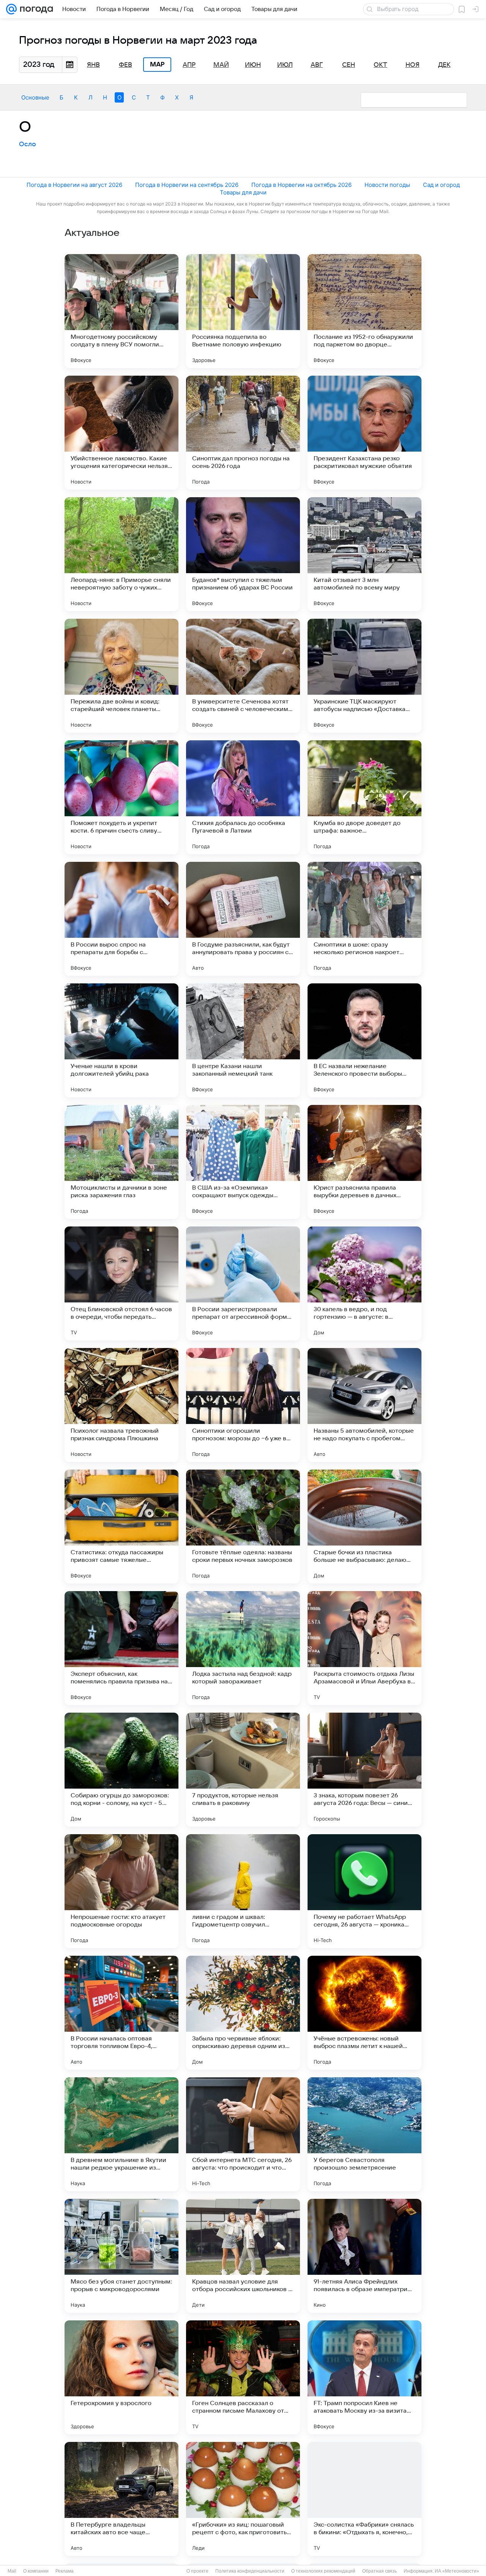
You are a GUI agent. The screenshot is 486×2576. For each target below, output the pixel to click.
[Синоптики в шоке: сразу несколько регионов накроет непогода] (364, 919)
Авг (317, 65)
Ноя (413, 65)
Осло (28, 144)
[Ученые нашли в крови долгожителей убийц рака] (121, 1040)
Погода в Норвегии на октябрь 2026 (301, 185)
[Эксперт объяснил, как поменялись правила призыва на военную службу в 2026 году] (121, 1648)
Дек (444, 65)
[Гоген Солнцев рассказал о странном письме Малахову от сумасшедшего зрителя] (243, 2377)
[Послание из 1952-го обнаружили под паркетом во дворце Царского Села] (364, 311)
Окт (380, 65)
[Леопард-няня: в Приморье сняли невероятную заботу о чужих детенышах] (121, 554)
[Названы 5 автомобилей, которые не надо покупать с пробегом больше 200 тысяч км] (364, 1405)
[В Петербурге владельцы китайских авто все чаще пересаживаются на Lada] (121, 2499)
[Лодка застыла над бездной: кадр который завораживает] (243, 1648)
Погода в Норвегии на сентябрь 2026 (187, 185)
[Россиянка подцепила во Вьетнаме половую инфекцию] (243, 311)
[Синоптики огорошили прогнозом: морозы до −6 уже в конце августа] (243, 1405)
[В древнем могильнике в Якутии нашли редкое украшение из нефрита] (121, 2134)
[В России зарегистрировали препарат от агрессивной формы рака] (243, 1283)
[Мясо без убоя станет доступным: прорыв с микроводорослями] (121, 2256)
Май (221, 65)
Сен (349, 65)
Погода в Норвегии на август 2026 (74, 185)
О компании (36, 2571)
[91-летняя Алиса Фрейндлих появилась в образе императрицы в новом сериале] (364, 2256)
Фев (125, 65)
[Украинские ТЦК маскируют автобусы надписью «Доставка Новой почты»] (364, 676)
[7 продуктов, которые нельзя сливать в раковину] (243, 1770)
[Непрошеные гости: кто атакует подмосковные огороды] (121, 1891)
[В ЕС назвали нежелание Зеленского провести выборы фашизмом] (364, 1040)
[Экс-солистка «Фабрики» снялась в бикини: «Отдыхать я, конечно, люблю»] (364, 2499)
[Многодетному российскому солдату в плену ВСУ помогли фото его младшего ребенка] (121, 311)
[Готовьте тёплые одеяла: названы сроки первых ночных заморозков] (243, 1527)
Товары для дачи (243, 192)
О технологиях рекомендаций (323, 2571)
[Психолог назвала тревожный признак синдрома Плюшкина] (121, 1405)
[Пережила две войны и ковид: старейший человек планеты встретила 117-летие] (121, 676)
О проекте (197, 2571)
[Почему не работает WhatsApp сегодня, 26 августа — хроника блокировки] (364, 1891)
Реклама (65, 2571)
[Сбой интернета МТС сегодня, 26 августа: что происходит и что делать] (243, 2134)
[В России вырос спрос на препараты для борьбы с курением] (121, 919)
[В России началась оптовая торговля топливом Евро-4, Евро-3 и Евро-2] (121, 2013)
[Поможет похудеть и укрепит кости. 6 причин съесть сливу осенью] (121, 797)
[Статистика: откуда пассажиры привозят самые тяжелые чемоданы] (121, 1527)
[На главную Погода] (35, 9)
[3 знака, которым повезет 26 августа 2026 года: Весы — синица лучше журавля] (364, 1770)
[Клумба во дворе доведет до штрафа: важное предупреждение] (364, 797)
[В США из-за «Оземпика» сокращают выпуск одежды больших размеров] (243, 1162)
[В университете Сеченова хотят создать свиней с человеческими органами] (243, 676)
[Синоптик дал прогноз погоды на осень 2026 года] (243, 433)
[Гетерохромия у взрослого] (121, 2377)
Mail (12, 2571)
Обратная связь (379, 2571)
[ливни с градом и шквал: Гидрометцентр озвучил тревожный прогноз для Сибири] (243, 1891)
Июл (285, 65)
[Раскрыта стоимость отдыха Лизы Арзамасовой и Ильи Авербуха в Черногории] (364, 1648)
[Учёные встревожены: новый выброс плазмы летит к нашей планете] (364, 2013)
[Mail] (11, 9)
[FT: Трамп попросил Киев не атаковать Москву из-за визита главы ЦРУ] (364, 2377)
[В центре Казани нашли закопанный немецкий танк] (243, 1040)
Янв (93, 65)
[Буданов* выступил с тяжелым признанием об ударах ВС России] (243, 554)
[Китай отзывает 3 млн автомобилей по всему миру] (364, 554)
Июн (253, 65)
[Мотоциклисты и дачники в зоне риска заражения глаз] (121, 1162)
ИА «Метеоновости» (457, 2571)
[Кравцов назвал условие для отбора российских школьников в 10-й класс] (243, 2256)
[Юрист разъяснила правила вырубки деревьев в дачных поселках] (364, 1162)
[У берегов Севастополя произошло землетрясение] (364, 2134)
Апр (189, 65)
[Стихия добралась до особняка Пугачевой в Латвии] (243, 797)
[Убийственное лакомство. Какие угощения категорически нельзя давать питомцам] (121, 433)
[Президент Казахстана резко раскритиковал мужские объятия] (364, 433)
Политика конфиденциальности (250, 2571)
